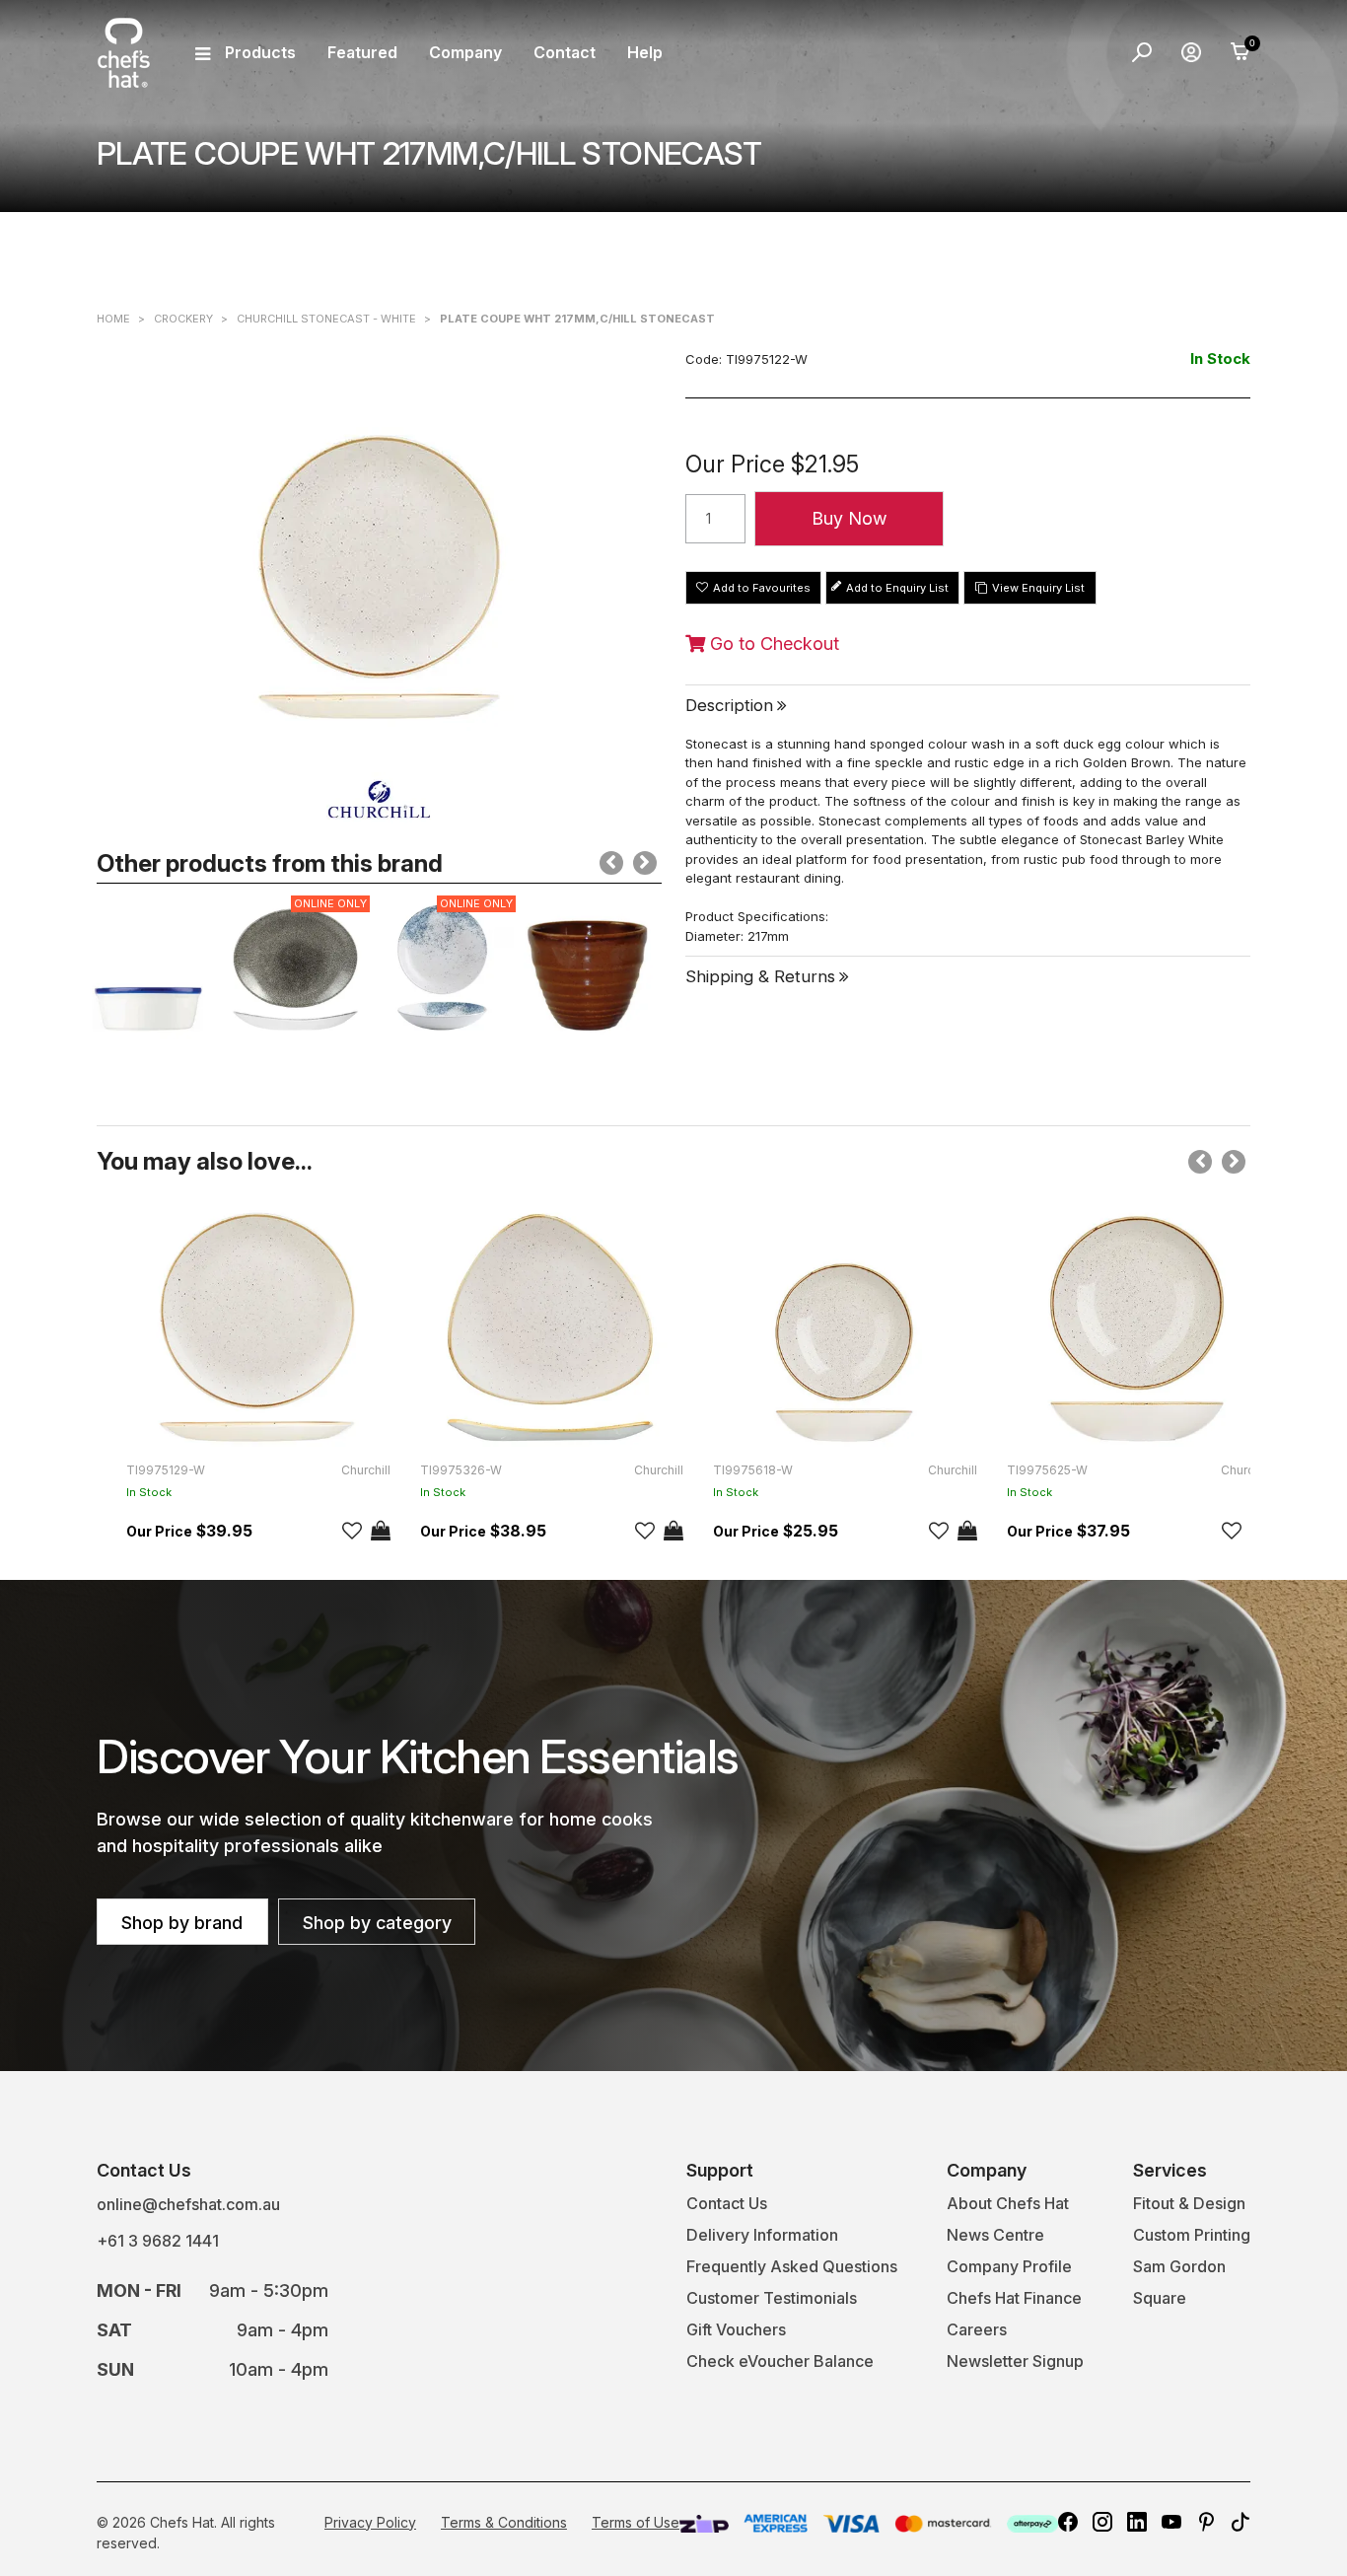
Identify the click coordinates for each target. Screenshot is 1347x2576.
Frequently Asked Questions (792, 2266)
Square (1160, 2298)
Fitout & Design (1189, 2203)
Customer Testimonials (772, 2298)
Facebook (1068, 2522)
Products (260, 52)
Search (1142, 52)
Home (113, 319)
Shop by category (377, 1923)
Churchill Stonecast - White (326, 319)
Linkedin (1137, 2522)
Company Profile (1009, 2266)
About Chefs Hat (1008, 2203)
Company (465, 52)
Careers (977, 2329)
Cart (1241, 52)
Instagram (1102, 2522)
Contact (565, 52)
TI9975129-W (166, 1470)
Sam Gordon (1179, 2266)
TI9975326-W (461, 1470)
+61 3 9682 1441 (158, 2241)
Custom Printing (1192, 2235)
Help (645, 52)
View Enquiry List (1038, 588)
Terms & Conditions (504, 2522)
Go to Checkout (772, 644)
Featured (362, 52)
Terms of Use (636, 2522)
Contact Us (727, 2203)
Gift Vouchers (736, 2329)
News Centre (995, 2235)
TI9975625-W (1047, 1470)
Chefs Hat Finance (1014, 2298)
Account (1191, 52)
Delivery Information (762, 2235)
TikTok (1241, 2522)
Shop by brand (182, 1923)
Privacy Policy (370, 2522)
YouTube (1171, 2522)
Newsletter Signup (1015, 2361)
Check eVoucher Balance (780, 2361)
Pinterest (1206, 2522)
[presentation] (611, 863)
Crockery (183, 319)
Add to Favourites (762, 588)
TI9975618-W (753, 1470)
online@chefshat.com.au (188, 2204)
